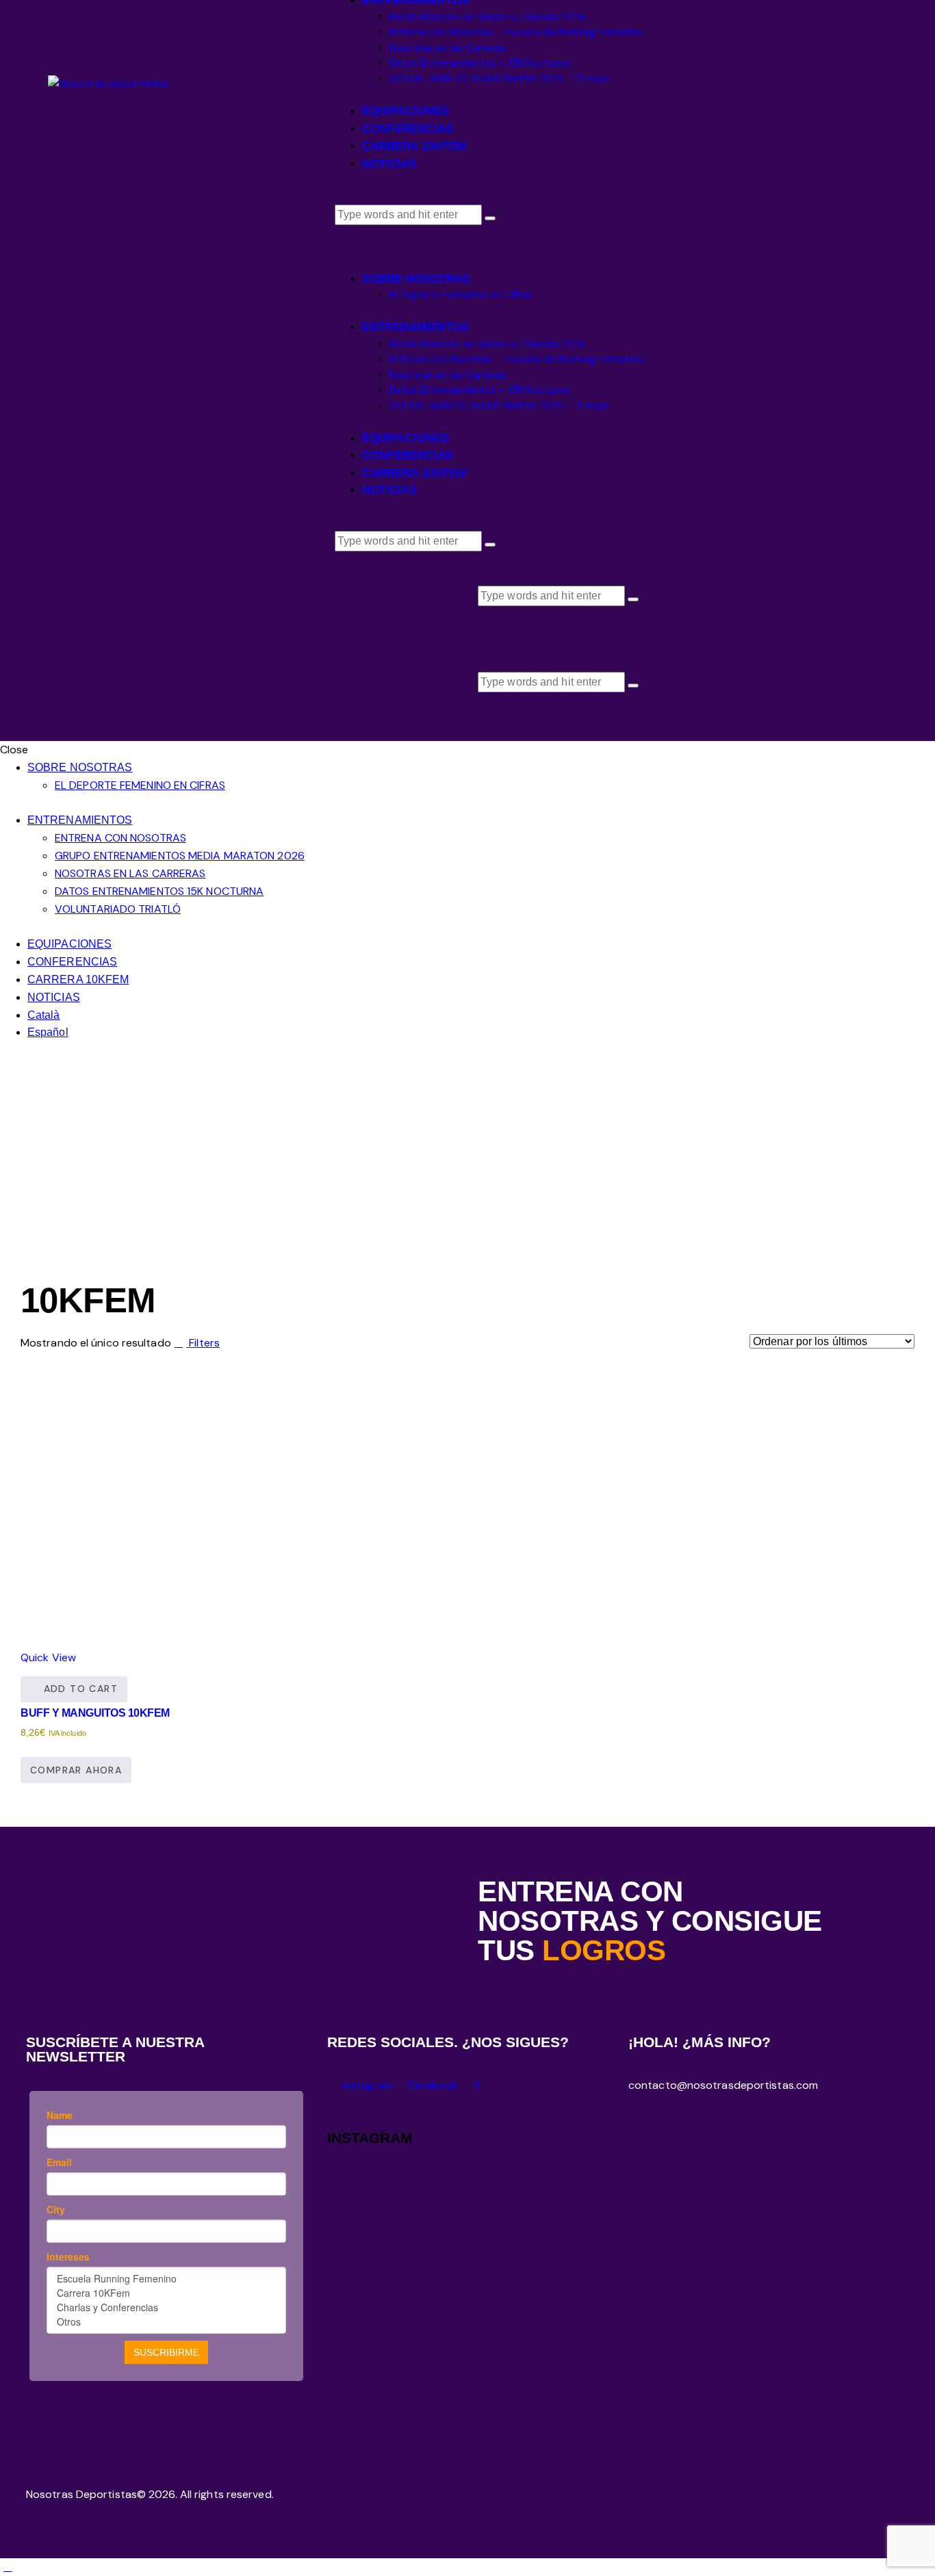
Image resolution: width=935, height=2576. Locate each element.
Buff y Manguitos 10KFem (95, 1713)
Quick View (48, 1657)
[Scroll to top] (8, 2567)
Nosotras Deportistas (81, 2494)
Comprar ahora (76, 1770)
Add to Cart (81, 1689)
